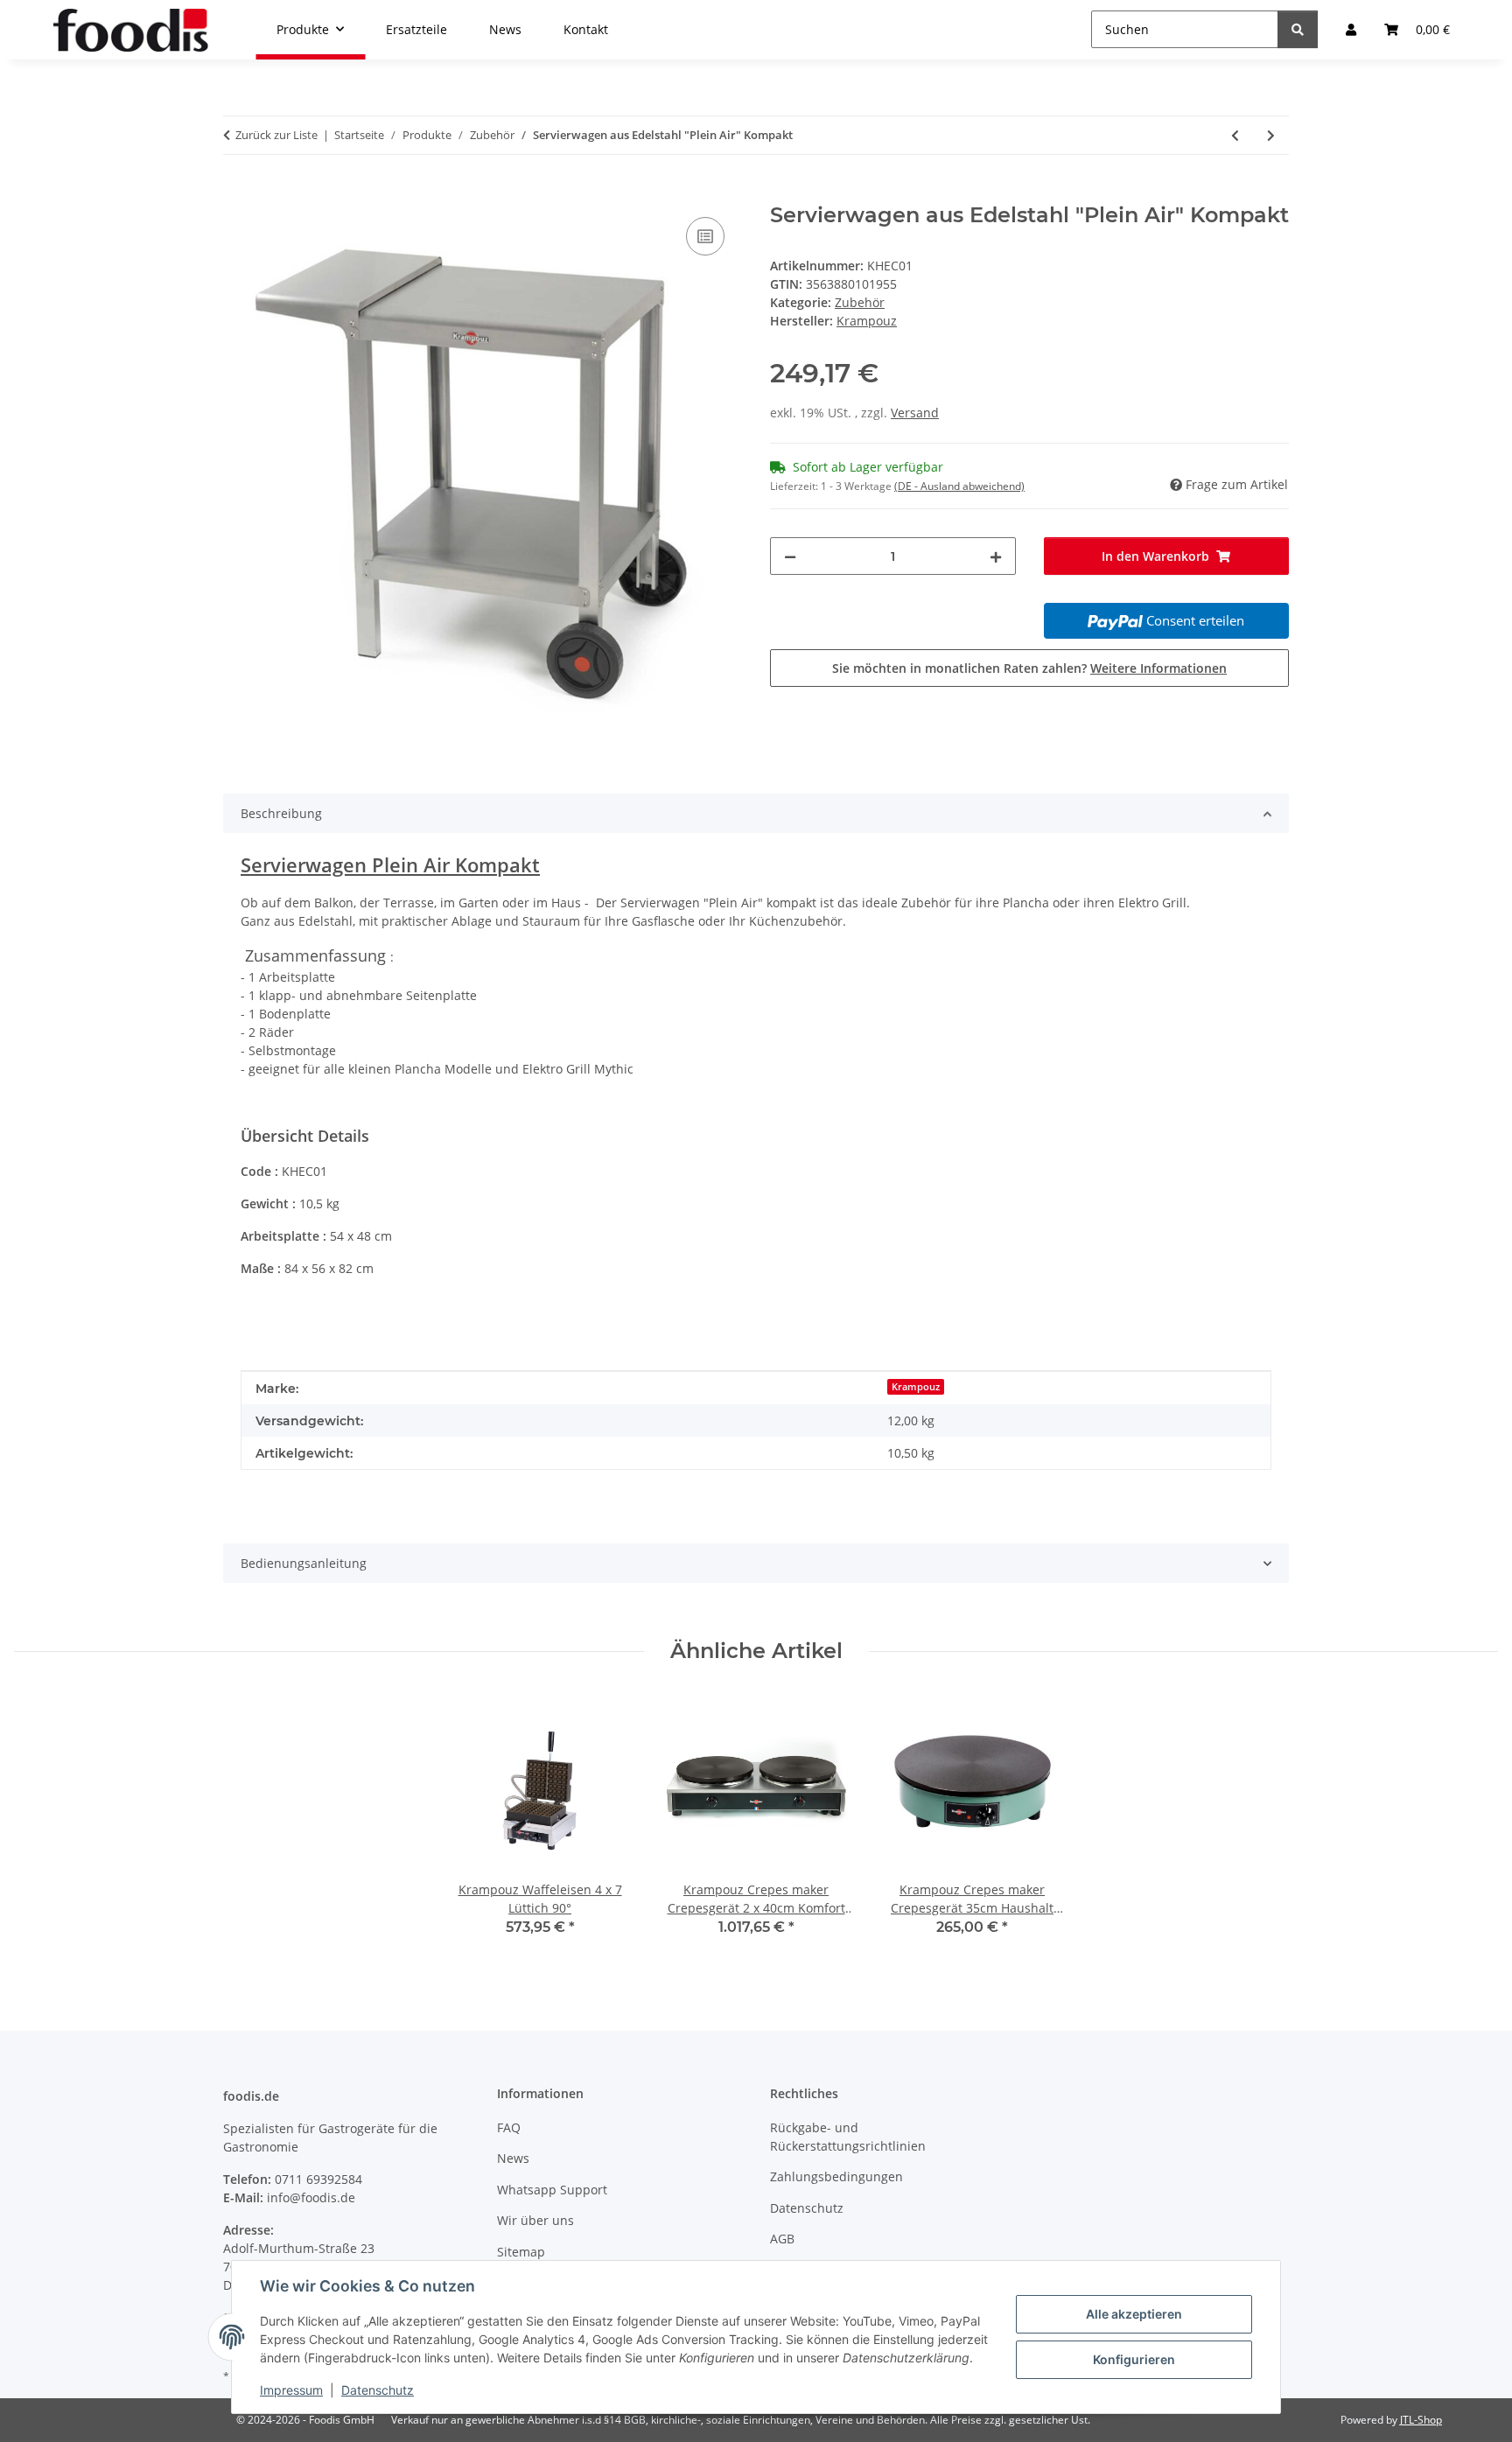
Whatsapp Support (552, 2190)
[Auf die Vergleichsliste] (705, 236)
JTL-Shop (1421, 2420)
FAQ (509, 2127)
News (513, 2158)
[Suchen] (1298, 29)
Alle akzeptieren (1134, 2314)
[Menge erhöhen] (996, 556)
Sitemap (521, 2252)
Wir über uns (535, 2220)
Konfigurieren (1134, 2359)
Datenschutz (378, 2390)
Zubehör (860, 302)
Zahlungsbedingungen (836, 2176)
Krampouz (916, 1387)
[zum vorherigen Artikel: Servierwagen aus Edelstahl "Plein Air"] (1235, 135)
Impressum (291, 2390)
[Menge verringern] (790, 556)
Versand (915, 413)
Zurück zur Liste (276, 135)
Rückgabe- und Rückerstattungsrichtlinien (848, 2137)
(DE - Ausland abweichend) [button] (959, 486)
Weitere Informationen (1158, 668)
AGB (782, 2239)
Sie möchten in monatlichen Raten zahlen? (1029, 668)
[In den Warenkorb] (237, 193)
